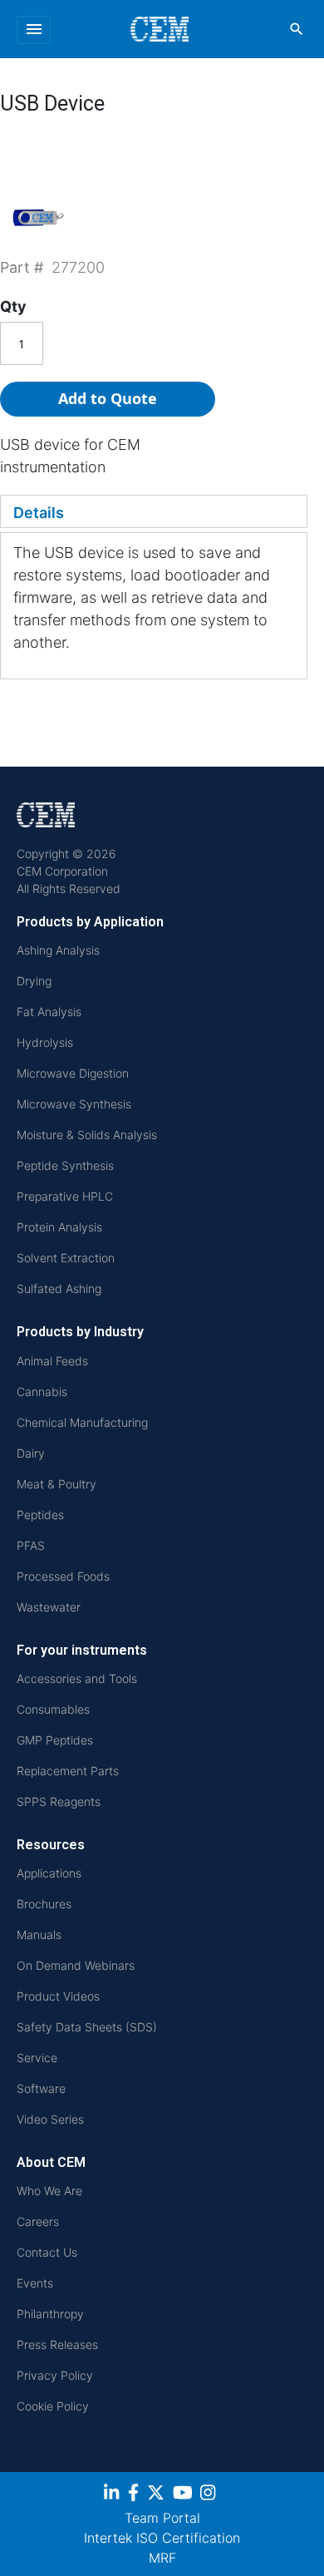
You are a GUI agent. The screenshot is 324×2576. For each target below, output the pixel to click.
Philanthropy (50, 2314)
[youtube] (185, 2495)
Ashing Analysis (58, 950)
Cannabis (42, 1392)
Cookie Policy (53, 2406)
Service (37, 2058)
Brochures (44, 1904)
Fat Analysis (49, 1012)
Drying (34, 981)
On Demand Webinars (76, 1965)
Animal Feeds (52, 1361)
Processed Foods (63, 1576)
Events (35, 2283)
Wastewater (49, 1607)
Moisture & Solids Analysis (87, 1135)
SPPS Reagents (59, 1801)
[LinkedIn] (113, 2495)
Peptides (40, 1515)
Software (41, 2088)
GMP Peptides (55, 1740)
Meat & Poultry (56, 1484)
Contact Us (47, 2252)
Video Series (50, 2119)
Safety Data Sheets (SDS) (87, 2027)
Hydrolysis (45, 1042)
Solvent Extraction (66, 1258)
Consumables (53, 1709)
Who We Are (49, 2191)
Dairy (31, 1453)
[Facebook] (135, 2495)
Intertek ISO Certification (162, 2538)
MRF (162, 2558)
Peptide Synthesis (65, 1165)
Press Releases (57, 2344)
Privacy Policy (55, 2375)
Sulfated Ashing (59, 1288)
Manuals (39, 1934)
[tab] (154, 511)
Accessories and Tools (77, 1678)
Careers (38, 2221)
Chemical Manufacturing (82, 1422)
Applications (49, 1873)
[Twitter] (158, 2495)
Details (39, 513)
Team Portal (162, 2518)
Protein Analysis (59, 1227)
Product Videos (58, 1996)
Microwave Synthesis (74, 1104)
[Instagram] (210, 2495)
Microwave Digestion (73, 1073)
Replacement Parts (68, 1771)
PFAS (31, 1545)
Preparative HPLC (65, 1196)
